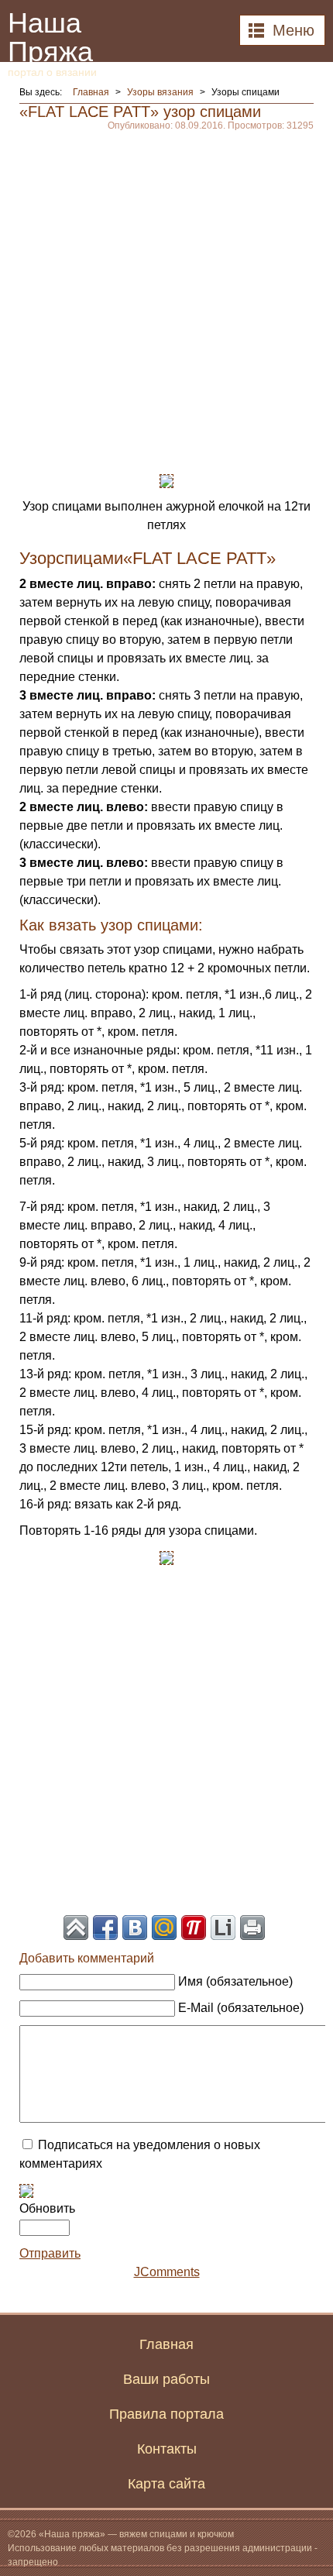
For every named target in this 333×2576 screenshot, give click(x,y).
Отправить (50, 2253)
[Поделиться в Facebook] (105, 1928)
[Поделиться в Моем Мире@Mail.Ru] (164, 1928)
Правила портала (166, 2414)
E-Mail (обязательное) (241, 2008)
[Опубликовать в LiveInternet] (223, 1928)
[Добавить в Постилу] (194, 1928)
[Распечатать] (252, 1928)
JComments (167, 2272)
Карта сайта (166, 2484)
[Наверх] (76, 1928)
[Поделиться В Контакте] (135, 1928)
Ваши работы (166, 2379)
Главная (166, 2344)
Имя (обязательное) (235, 1981)
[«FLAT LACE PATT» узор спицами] (166, 480)
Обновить (47, 2208)
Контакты (167, 2449)
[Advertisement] (166, 297)
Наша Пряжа (52, 42)
